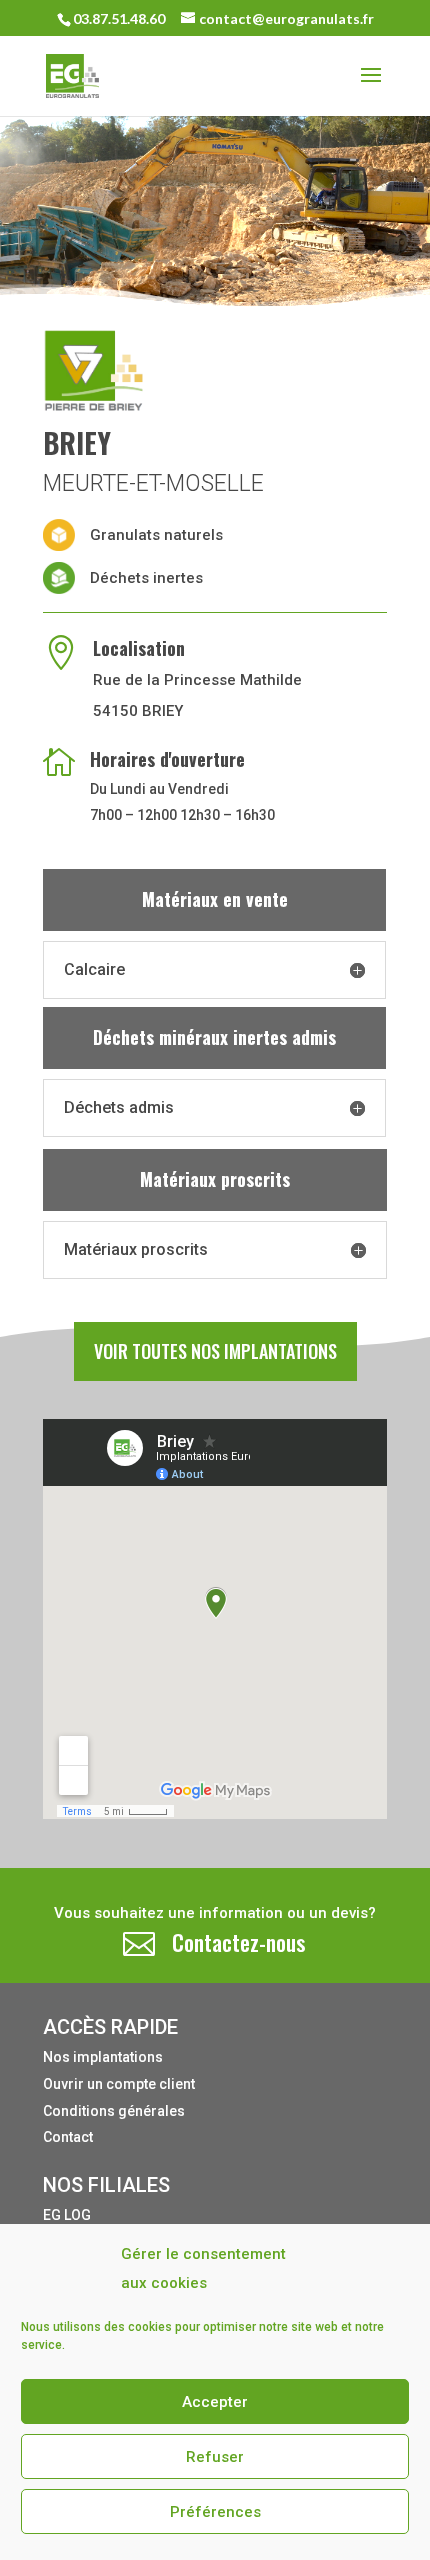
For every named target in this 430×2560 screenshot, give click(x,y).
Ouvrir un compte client (119, 2084)
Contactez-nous (238, 1942)
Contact (68, 2137)
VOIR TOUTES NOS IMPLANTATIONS (215, 1351)
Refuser (215, 2457)
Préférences (215, 2512)
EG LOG (67, 2215)
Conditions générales (114, 2111)
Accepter (215, 2402)
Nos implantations (103, 2057)
